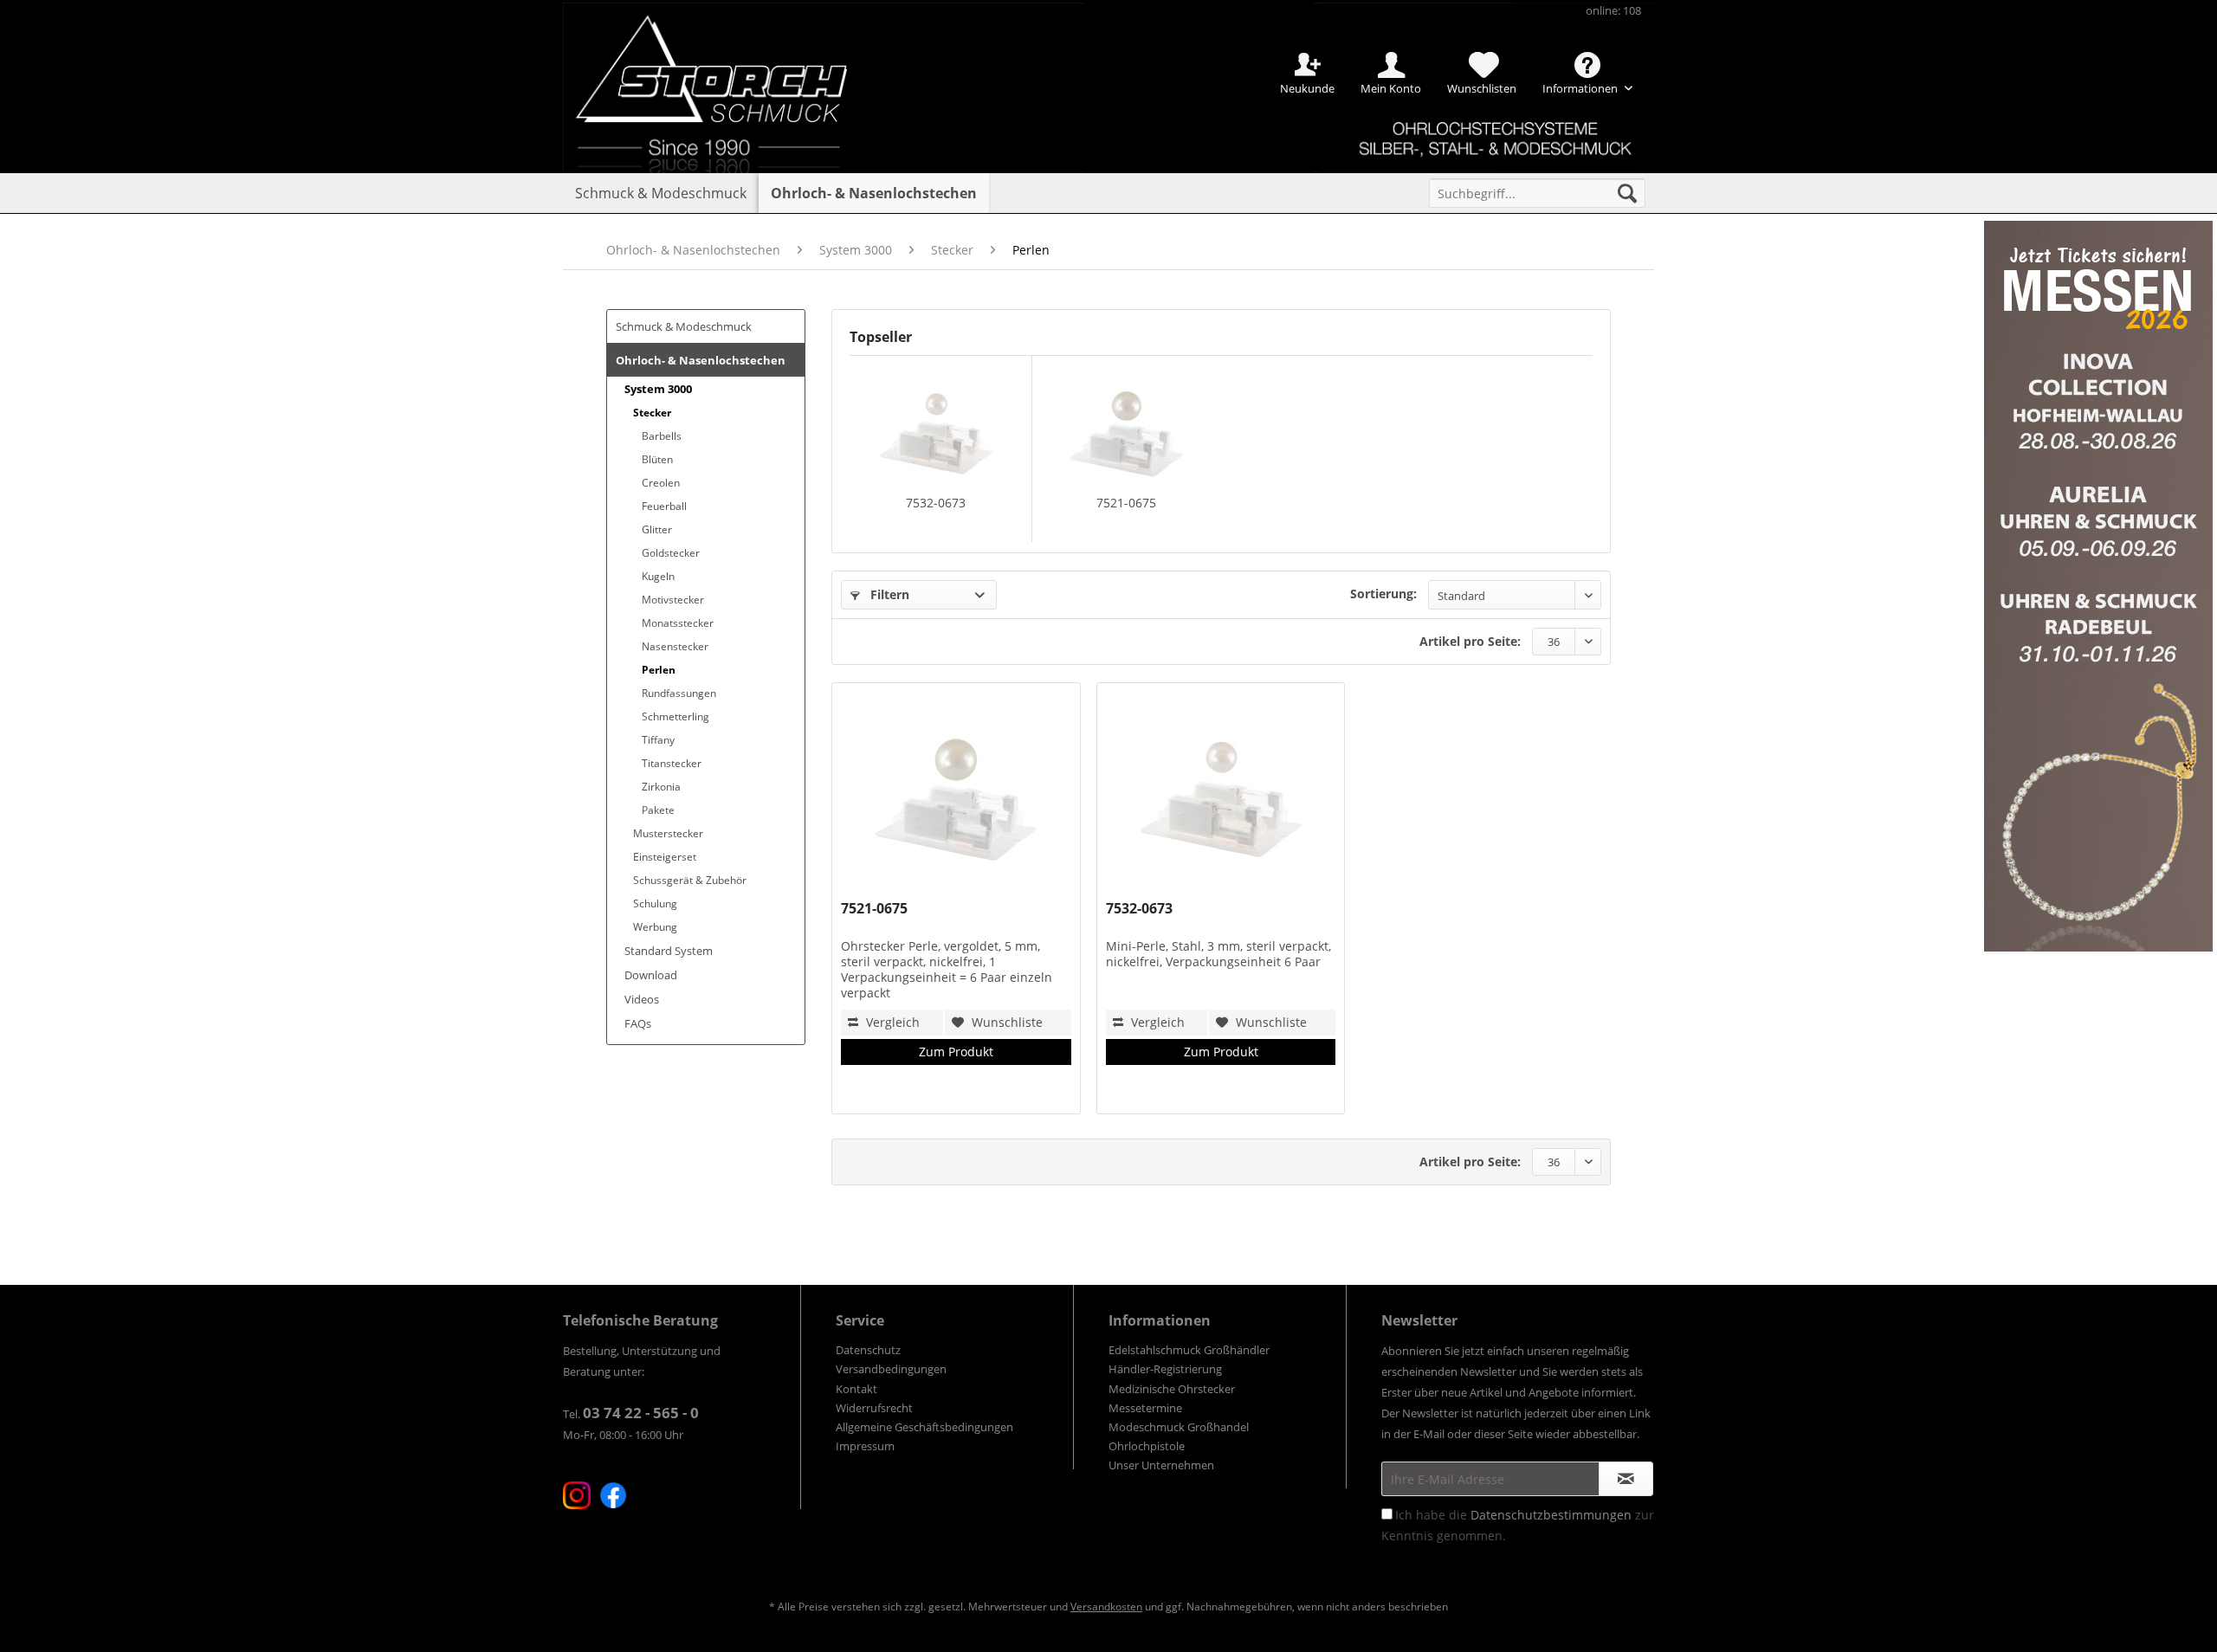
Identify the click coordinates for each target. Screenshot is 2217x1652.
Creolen (661, 483)
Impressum (865, 1446)
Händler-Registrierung (1165, 1369)
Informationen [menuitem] (1581, 88)
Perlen (659, 670)
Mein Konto (1391, 88)
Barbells (662, 436)
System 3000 (658, 389)
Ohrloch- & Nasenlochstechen (701, 360)
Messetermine (1145, 1408)
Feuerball (664, 506)
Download (651, 975)
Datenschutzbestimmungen (1551, 1515)
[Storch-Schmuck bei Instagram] (577, 1495)
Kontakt (856, 1389)
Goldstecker (671, 553)
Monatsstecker (678, 623)
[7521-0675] (1127, 425)
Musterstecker (668, 833)
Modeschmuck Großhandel (1179, 1427)
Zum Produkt (956, 1052)
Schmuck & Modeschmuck (684, 326)
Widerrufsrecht (874, 1408)
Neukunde (1307, 88)
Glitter (657, 529)
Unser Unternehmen (1161, 1465)
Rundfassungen (679, 693)
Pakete (658, 810)
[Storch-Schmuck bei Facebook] (613, 1495)
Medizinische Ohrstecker (1172, 1389)
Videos (642, 999)
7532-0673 (936, 503)
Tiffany (658, 740)
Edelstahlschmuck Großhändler (1189, 1350)
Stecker (652, 413)
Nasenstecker (675, 646)
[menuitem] (1537, 193)
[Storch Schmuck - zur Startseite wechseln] (727, 63)
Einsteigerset (665, 857)
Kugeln (658, 576)
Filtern (888, 594)
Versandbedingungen (891, 1369)
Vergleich (891, 1022)
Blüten (657, 459)
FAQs (638, 1023)
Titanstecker (672, 763)
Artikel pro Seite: (1470, 641)
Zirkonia (661, 787)
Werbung (655, 927)
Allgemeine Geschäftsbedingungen (924, 1427)
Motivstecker (673, 600)
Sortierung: (1383, 594)
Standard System (669, 951)
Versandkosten (1106, 1607)
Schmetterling (675, 716)
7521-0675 (1126, 503)
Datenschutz (868, 1350)
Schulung (655, 903)
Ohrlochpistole (1147, 1446)
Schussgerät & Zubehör (690, 880)
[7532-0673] (936, 425)
